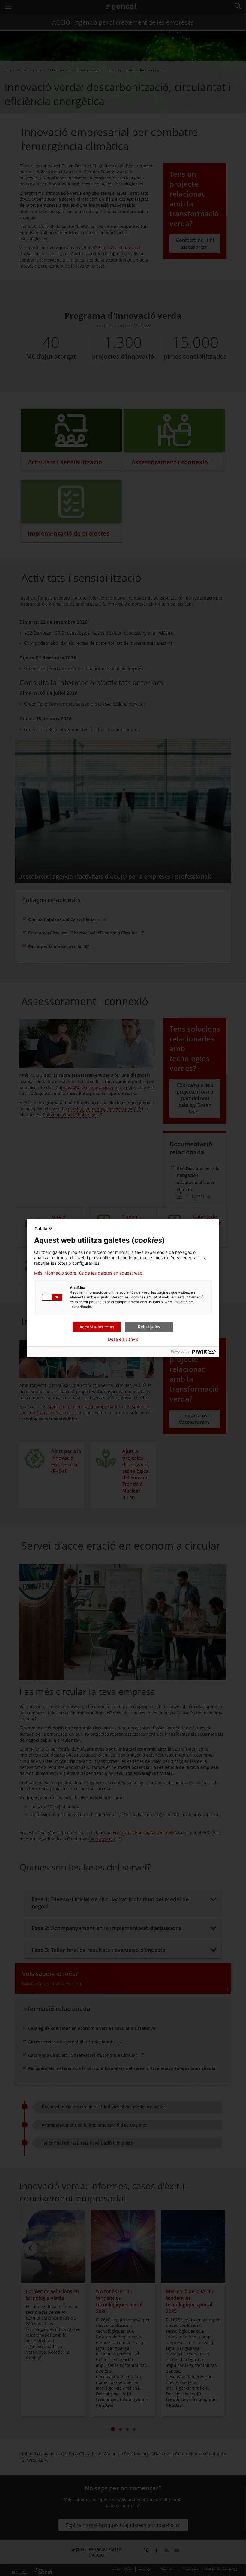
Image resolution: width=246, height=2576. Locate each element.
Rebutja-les (149, 1327)
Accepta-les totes (97, 1327)
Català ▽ (43, 1229)
